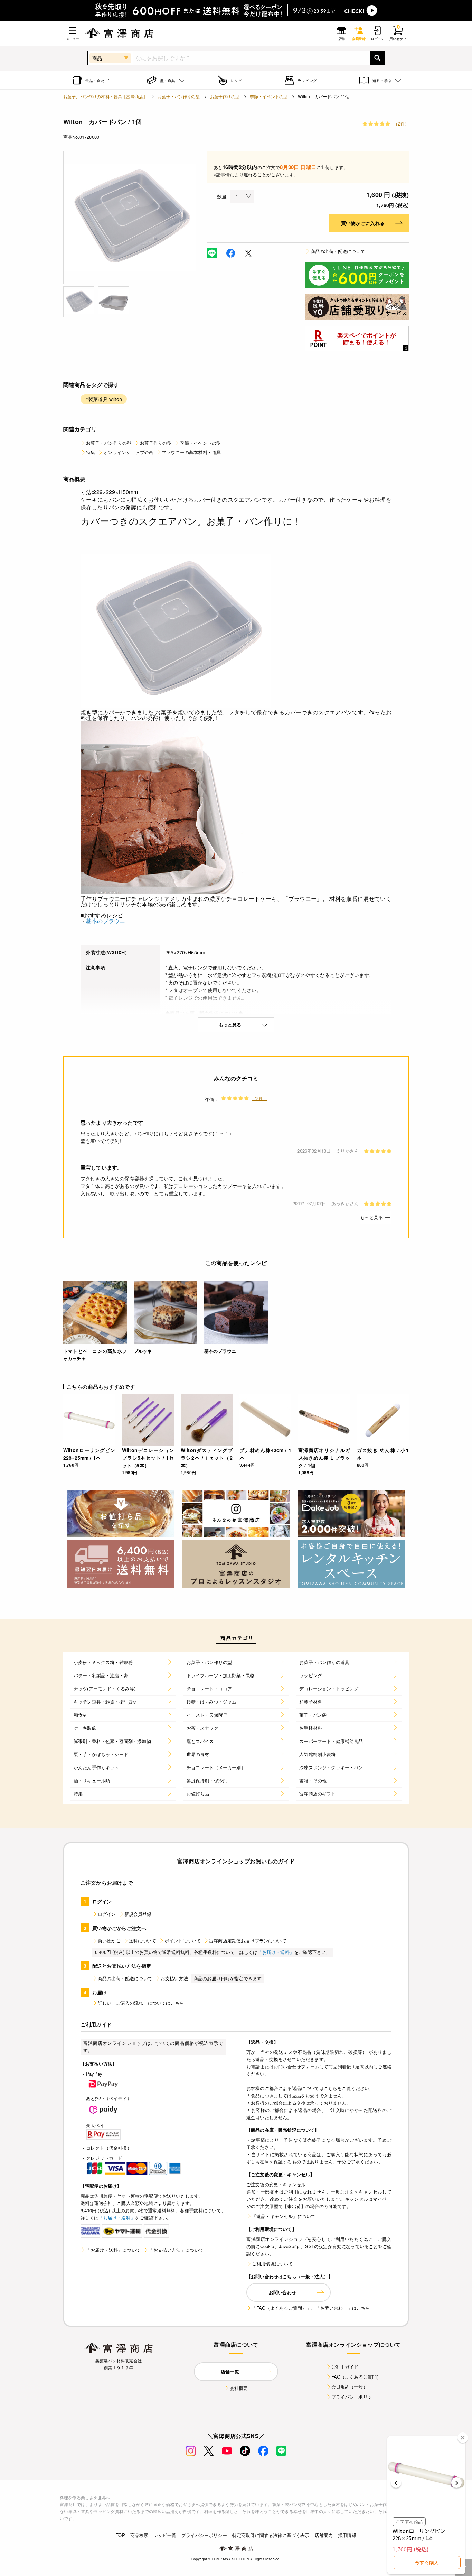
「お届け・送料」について (113, 2250)
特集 (91, 452)
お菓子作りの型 (225, 96)
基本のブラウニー (108, 921)
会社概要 (239, 2388)
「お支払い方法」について (176, 2250)
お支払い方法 (174, 1978)
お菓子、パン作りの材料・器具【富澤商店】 (105, 96)
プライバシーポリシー (354, 2397)
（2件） (401, 124)
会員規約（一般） (350, 2387)
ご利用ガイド (345, 2367)
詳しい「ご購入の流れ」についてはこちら (141, 2003)
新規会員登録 (138, 1914)
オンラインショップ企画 (128, 452)
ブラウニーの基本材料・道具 (191, 452)
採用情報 (347, 2535)
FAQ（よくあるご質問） (356, 2377)
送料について (143, 1941)
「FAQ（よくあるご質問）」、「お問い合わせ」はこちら (311, 2308)
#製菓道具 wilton (104, 399)
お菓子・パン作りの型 (179, 96)
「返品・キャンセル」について (284, 2216)
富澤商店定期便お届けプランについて (248, 1941)
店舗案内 (324, 2535)
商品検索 (139, 2535)
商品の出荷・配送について (338, 251)
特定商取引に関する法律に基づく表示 (271, 2535)
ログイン (107, 1914)
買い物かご (109, 1941)
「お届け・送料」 (276, 1952)
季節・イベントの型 (269, 96)
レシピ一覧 (165, 2535)
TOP (120, 2535)
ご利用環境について (272, 2264)
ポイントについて (183, 1941)
